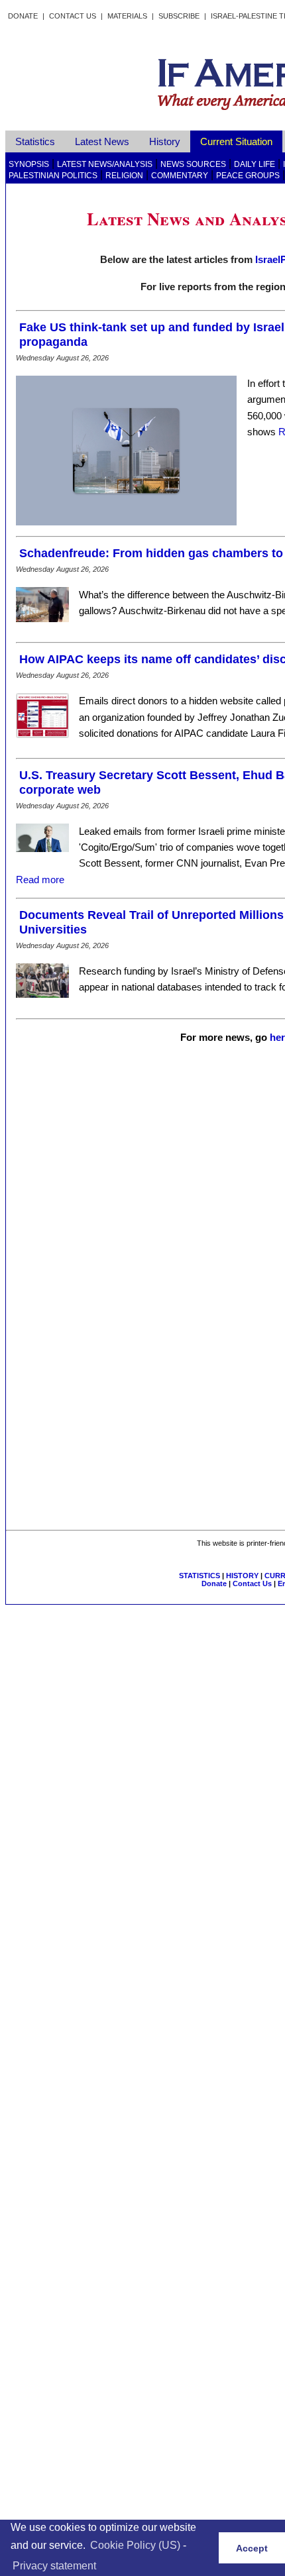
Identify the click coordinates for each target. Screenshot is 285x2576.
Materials (127, 16)
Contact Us (73, 16)
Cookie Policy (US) (135, 2545)
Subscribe (179, 16)
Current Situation (236, 141)
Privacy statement (54, 2566)
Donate (23, 16)
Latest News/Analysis (105, 164)
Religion (124, 176)
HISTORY (242, 1576)
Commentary (180, 176)
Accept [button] (252, 2548)
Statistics (35, 141)
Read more (40, 880)
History (165, 141)
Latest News (102, 141)
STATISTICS (199, 1576)
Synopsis (29, 164)
